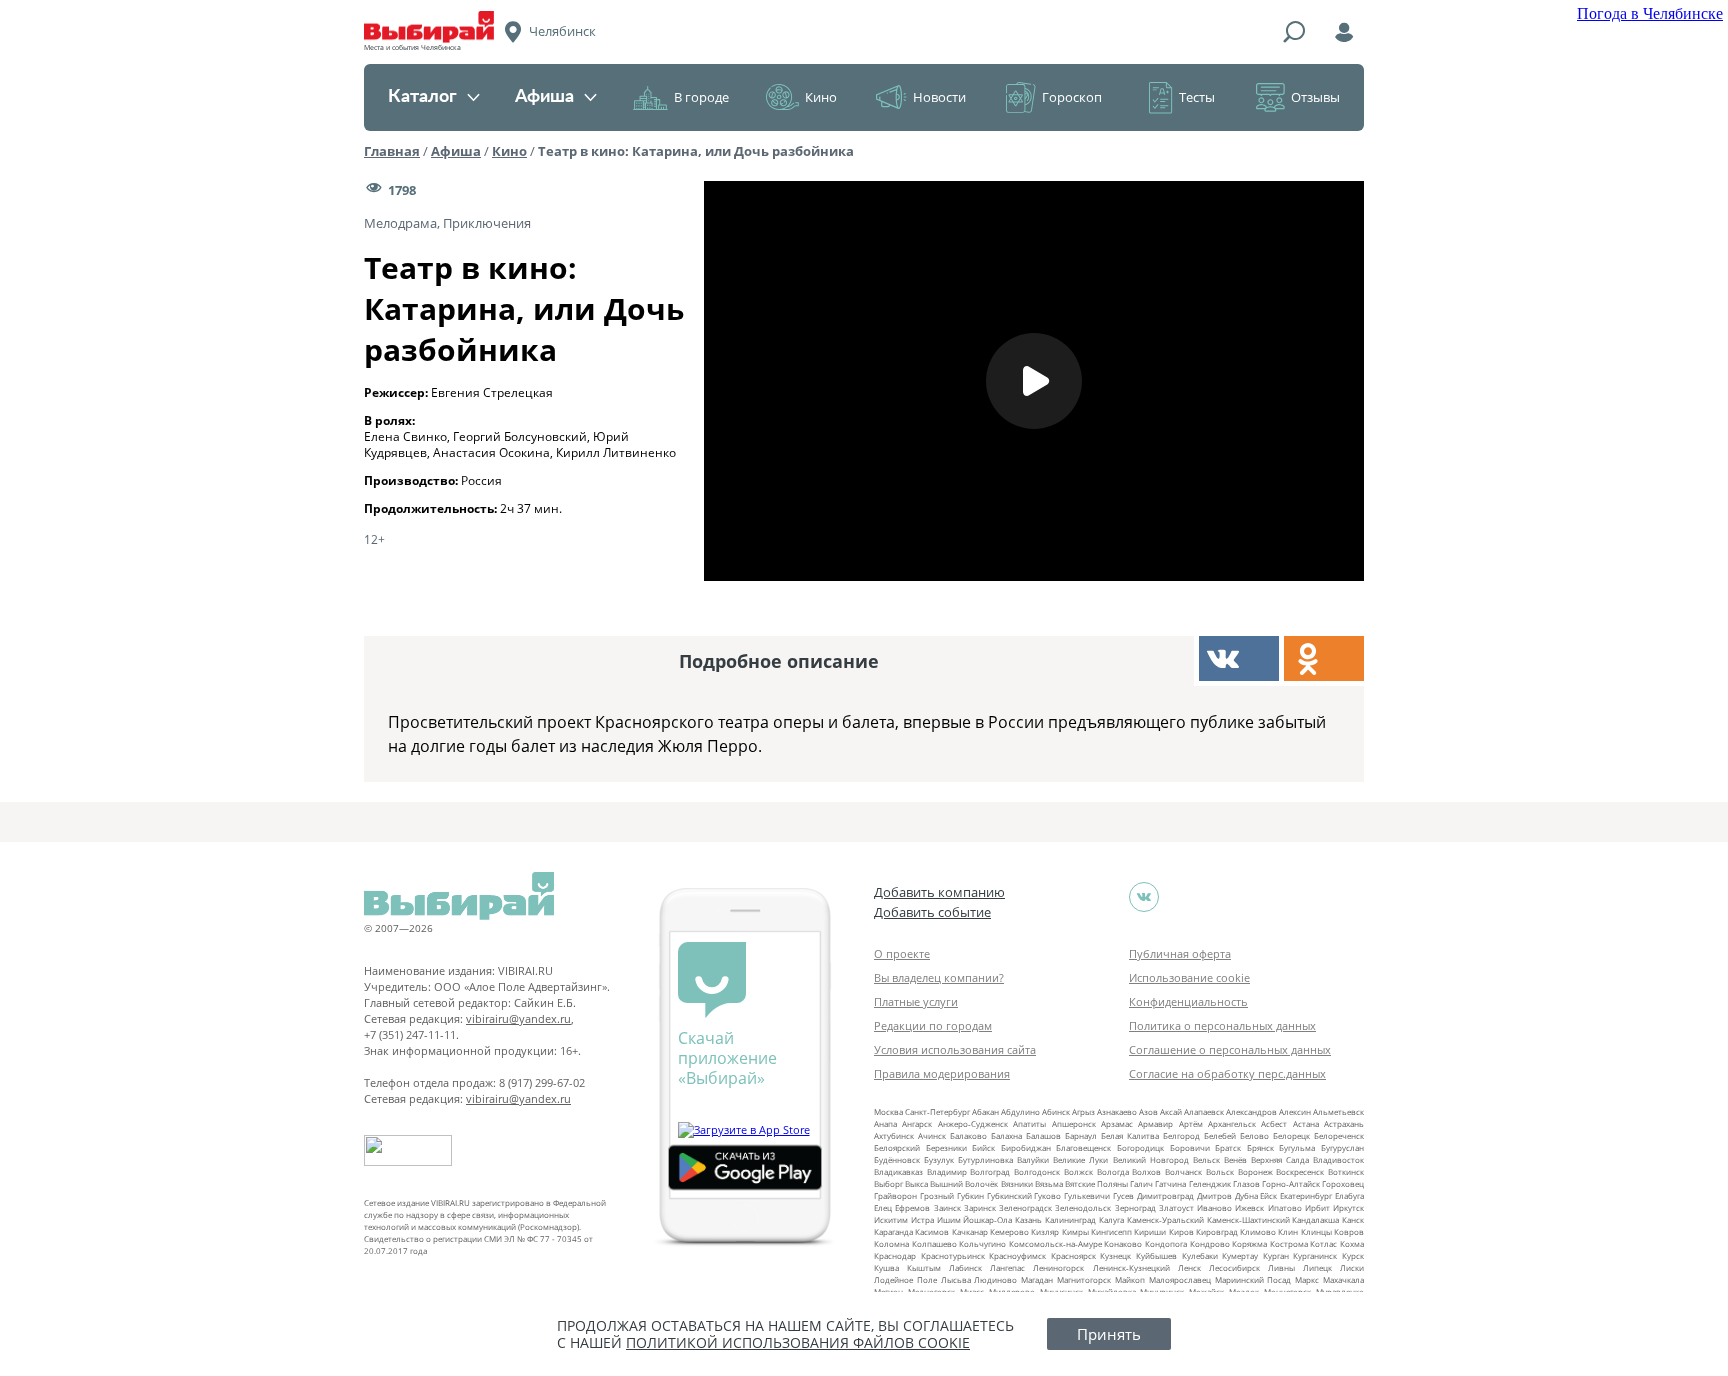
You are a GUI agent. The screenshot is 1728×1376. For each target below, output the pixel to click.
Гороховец (1343, 1183)
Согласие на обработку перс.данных (1227, 1073)
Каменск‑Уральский (1165, 1219)
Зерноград (1135, 1207)
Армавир (1155, 1123)
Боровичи (1190, 1147)
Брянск (1260, 1147)
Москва (888, 1111)
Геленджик (1210, 1183)
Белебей (1220, 1135)
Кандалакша (1315, 1219)
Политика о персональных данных (1222, 1025)
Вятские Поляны (1096, 1183)
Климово (1258, 1231)
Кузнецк (1115, 1255)
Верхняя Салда (1280, 1159)
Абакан (985, 1111)
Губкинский (1009, 1195)
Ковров (1349, 1231)
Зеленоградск (1025, 1207)
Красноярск (1073, 1255)
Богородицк (1140, 1147)
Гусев (1123, 1195)
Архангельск (1232, 1123)
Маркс (1307, 1279)
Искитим (891, 1219)
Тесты (1197, 97)
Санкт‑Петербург (937, 1111)
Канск (1353, 1219)
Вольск (1220, 1171)
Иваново (1214, 1207)
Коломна (891, 1243)
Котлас (1323, 1243)
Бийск (983, 1147)
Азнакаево (1117, 1111)
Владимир (947, 1171)
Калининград (1070, 1219)
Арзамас (1117, 1123)
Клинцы (1316, 1231)
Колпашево (934, 1243)
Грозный (937, 1195)
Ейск (1268, 1195)
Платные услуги (916, 1001)
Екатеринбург (1306, 1195)
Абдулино (1020, 1111)
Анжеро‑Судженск (973, 1123)
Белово (1254, 1135)
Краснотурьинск (953, 1255)
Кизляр (1045, 1231)
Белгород (1181, 1135)
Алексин (1295, 1111)
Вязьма (1049, 1183)
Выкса (916, 1183)
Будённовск (897, 1159)
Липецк (1317, 1267)
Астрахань (1344, 1123)
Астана (1306, 1123)
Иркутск (1348, 1207)
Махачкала (1343, 1279)
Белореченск (1339, 1135)
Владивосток (1338, 1159)
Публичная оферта (1180, 953)
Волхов (1146, 1171)
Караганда (893, 1231)
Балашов (1043, 1135)
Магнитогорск (1084, 1279)
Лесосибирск (1234, 1267)
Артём (1191, 1123)
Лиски (1352, 1267)
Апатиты (1029, 1123)
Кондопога (1166, 1243)
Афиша (544, 97)
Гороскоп (1072, 97)
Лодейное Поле (905, 1279)
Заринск (980, 1207)
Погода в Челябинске (1650, 13)
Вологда (1113, 1171)
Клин (1288, 1231)
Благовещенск (1083, 1147)
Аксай (1171, 1111)
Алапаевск (1204, 1111)
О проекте (902, 953)
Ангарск (917, 1123)
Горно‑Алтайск (1291, 1183)
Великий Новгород (1151, 1159)
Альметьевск (1338, 1111)
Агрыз (1083, 1111)
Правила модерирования (942, 1073)
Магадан (1037, 1279)
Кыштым (924, 1267)
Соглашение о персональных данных (1230, 1049)
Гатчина (1170, 1183)
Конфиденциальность (1188, 1001)
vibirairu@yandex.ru (518, 1018)
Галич (1141, 1183)
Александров (1251, 1111)
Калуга (1111, 1219)
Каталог (422, 97)
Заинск (947, 1207)
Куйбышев (1156, 1255)
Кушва (886, 1267)
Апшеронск (1074, 1123)
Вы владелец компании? (939, 977)
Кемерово (1009, 1231)
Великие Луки (1080, 1159)
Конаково (1123, 1243)
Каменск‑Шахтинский (1248, 1219)
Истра (922, 1219)
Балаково (968, 1135)
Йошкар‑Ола (987, 1219)
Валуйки (1033, 1159)
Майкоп (1130, 1279)
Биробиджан (1026, 1147)
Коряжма (1249, 1243)
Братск (1228, 1147)
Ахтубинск (894, 1135)
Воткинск (1346, 1171)
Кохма (1352, 1243)
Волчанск (1183, 1171)
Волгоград (990, 1171)
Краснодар (895, 1255)
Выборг (888, 1183)
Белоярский (897, 1147)
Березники (946, 1147)
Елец (883, 1207)
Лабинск (965, 1267)
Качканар (970, 1231)
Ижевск (1249, 1207)
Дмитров (1214, 1195)
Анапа (885, 1123)
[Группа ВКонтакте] (1144, 897)
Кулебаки (1200, 1255)
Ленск (1189, 1267)
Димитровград (1165, 1195)
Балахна (1006, 1135)
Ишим (949, 1219)
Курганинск (1315, 1255)
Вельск (1206, 1159)
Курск (1353, 1255)
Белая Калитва (1130, 1135)
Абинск (1056, 1111)
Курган (1276, 1255)
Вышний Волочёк (964, 1183)
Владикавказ (898, 1171)
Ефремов (912, 1207)
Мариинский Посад (1253, 1279)
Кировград (1217, 1231)
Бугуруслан (1342, 1147)
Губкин (970, 1195)
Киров (1181, 1231)
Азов (1148, 1111)
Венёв (1235, 1159)
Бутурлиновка (985, 1159)
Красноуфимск (1017, 1255)
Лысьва (956, 1279)
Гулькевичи (1087, 1195)
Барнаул (1081, 1135)
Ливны (1281, 1267)
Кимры (1075, 1231)
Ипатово (1285, 1207)
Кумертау (1240, 1255)
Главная (392, 151)
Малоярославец (1180, 1279)
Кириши (1150, 1231)
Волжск (1078, 1171)
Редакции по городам (933, 1025)
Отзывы (1315, 97)
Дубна (1246, 1195)
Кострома (1289, 1243)
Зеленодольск (1083, 1207)
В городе (701, 97)
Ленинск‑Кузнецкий (1131, 1267)
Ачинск (932, 1135)
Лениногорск (1058, 1267)
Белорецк (1291, 1135)
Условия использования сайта (955, 1049)
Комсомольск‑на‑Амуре (1055, 1243)
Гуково (1047, 1195)
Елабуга (1349, 1195)
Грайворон (895, 1195)
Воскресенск (1300, 1171)
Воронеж (1255, 1171)
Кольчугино (982, 1243)
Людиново (995, 1279)
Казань (1028, 1219)
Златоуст (1176, 1207)
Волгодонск (1037, 1171)
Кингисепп (1111, 1231)
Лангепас (1007, 1267)
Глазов (1246, 1183)
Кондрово (1210, 1243)
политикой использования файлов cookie (798, 1342)
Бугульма (1297, 1147)
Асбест (1274, 1123)
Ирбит (1317, 1207)
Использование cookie (1189, 977)
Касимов (932, 1231)
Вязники (1017, 1183)
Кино (821, 97)
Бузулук (939, 1159)
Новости (939, 97)
